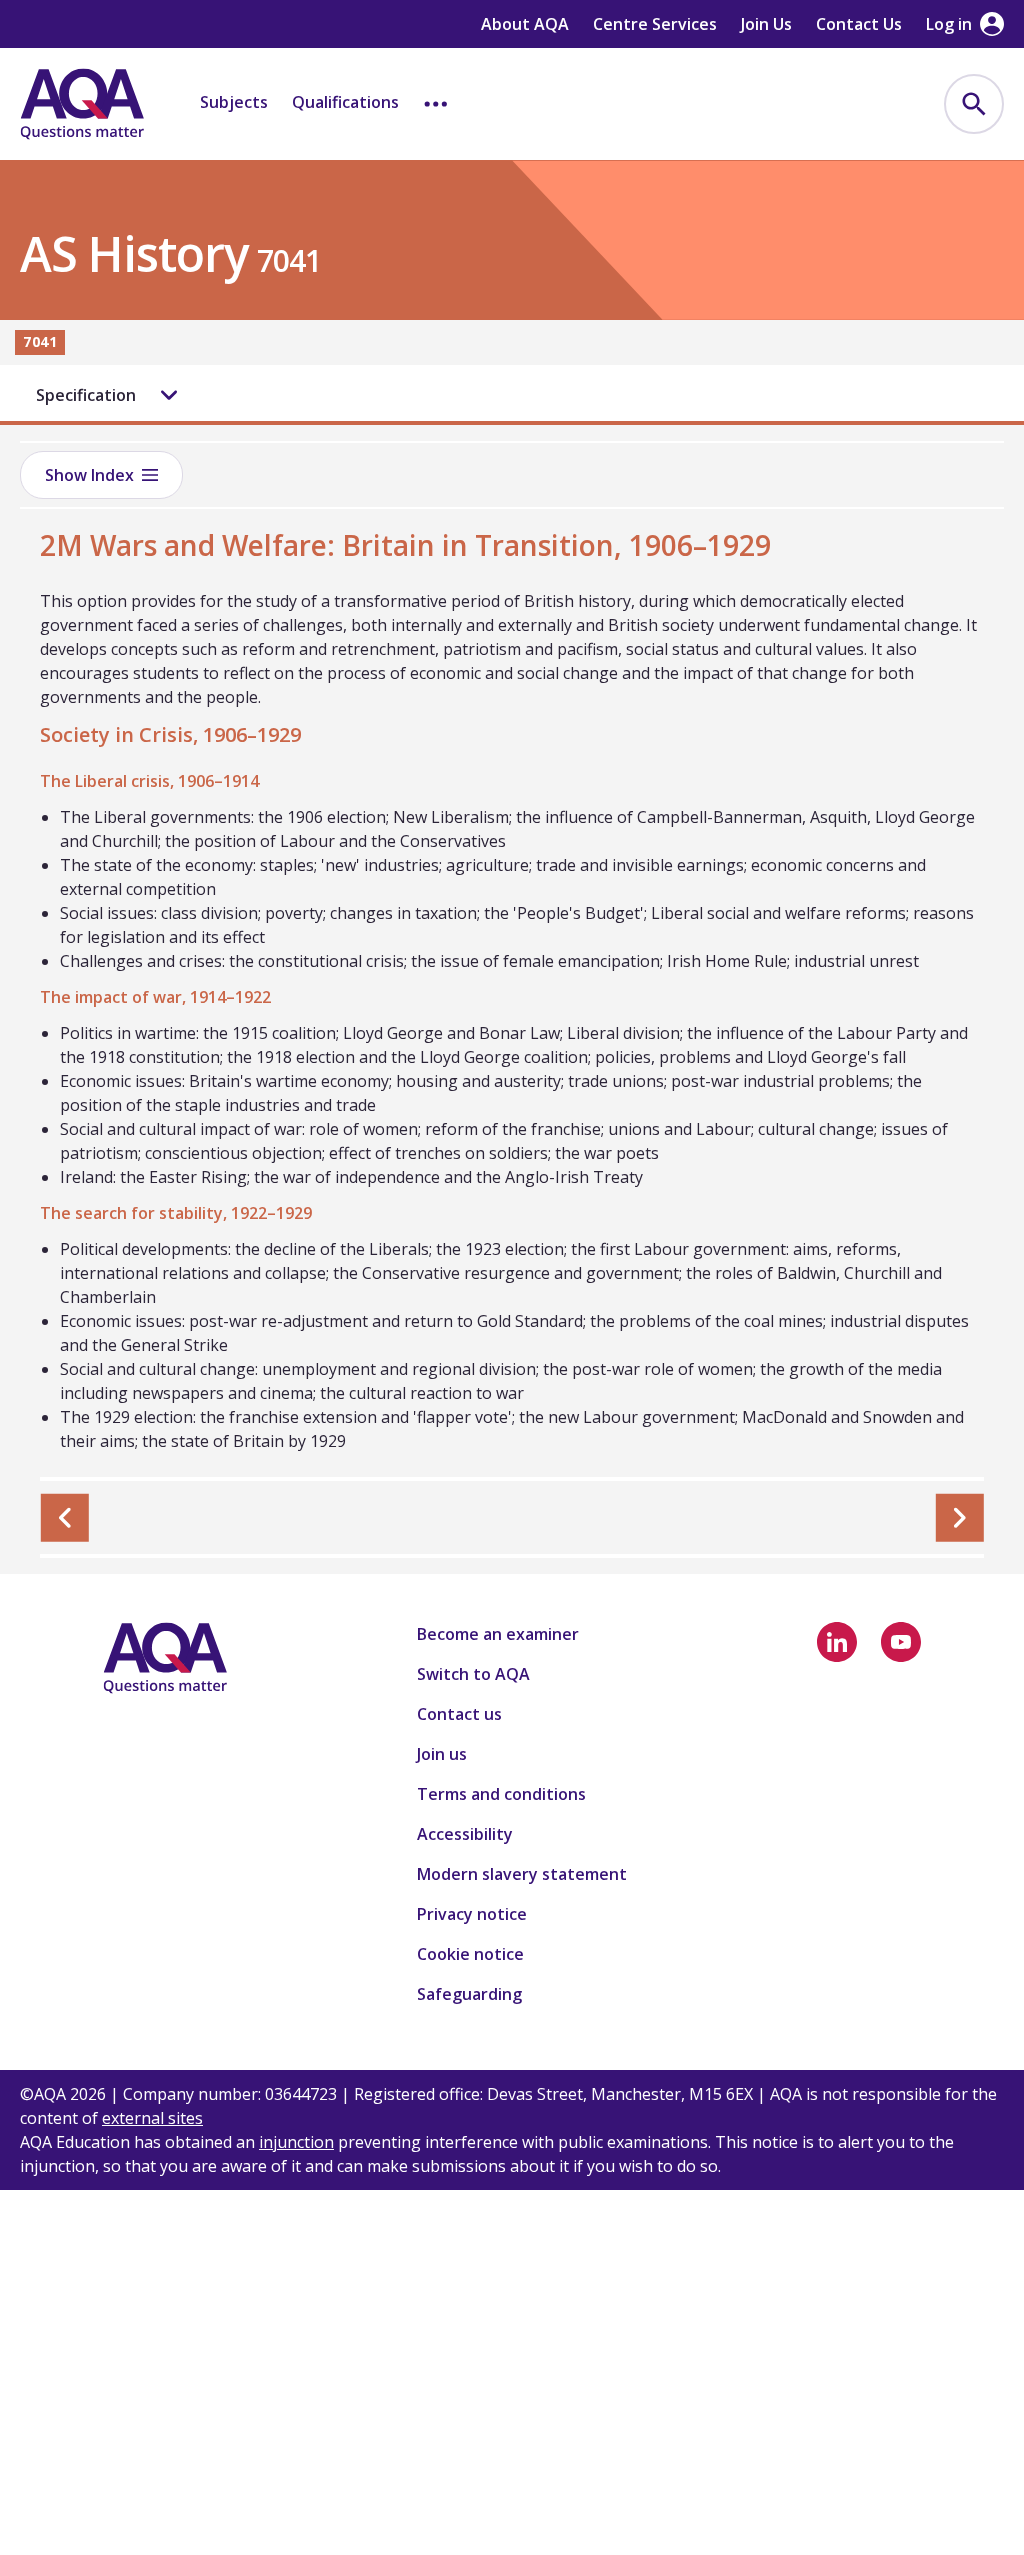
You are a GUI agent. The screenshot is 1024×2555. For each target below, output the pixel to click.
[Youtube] (901, 1642)
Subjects (234, 102)
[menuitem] (974, 104)
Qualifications (345, 102)
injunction (296, 2142)
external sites (152, 2118)
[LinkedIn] (837, 1642)
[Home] (82, 104)
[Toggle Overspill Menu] (436, 104)
